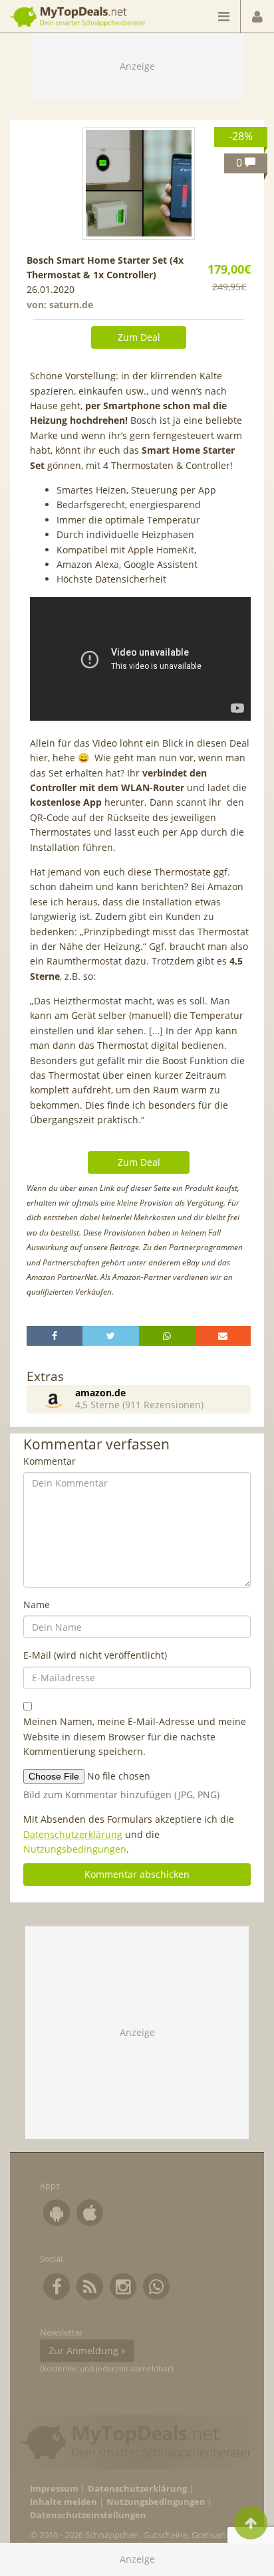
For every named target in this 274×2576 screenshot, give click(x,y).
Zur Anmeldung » (87, 2350)
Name (37, 1605)
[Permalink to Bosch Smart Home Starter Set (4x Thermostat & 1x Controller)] (139, 183)
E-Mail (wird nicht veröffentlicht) (95, 1655)
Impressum (54, 2489)
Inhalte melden (64, 2502)
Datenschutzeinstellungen (88, 2515)
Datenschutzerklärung (73, 1834)
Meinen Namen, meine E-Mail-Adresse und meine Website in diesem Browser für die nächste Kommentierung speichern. (135, 1736)
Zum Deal (139, 337)
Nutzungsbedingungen (75, 1849)
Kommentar (50, 1461)
